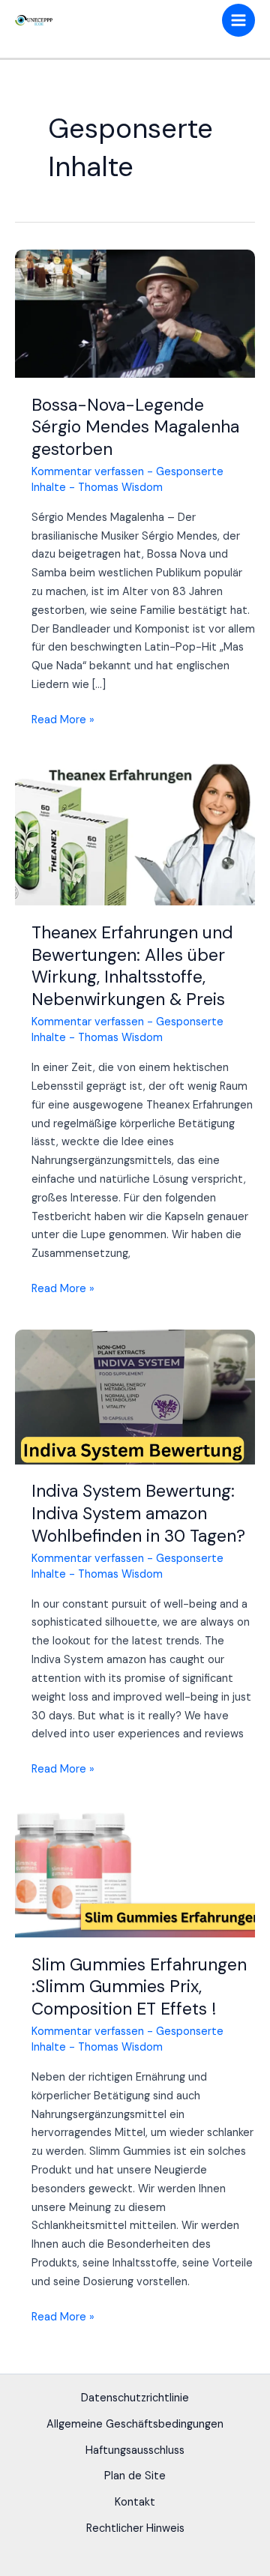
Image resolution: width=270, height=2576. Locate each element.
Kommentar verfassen (88, 472)
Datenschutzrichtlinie (135, 2398)
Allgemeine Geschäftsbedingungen (135, 2424)
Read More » (63, 721)
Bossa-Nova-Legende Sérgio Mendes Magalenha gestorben (135, 427)
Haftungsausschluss (135, 2450)
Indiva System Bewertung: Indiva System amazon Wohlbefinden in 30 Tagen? (138, 1513)
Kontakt (135, 2502)
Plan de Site (135, 2476)
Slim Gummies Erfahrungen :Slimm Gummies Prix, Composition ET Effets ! (139, 1987)
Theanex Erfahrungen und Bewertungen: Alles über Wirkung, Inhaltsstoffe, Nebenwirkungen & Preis (132, 966)
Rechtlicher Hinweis (135, 2528)
